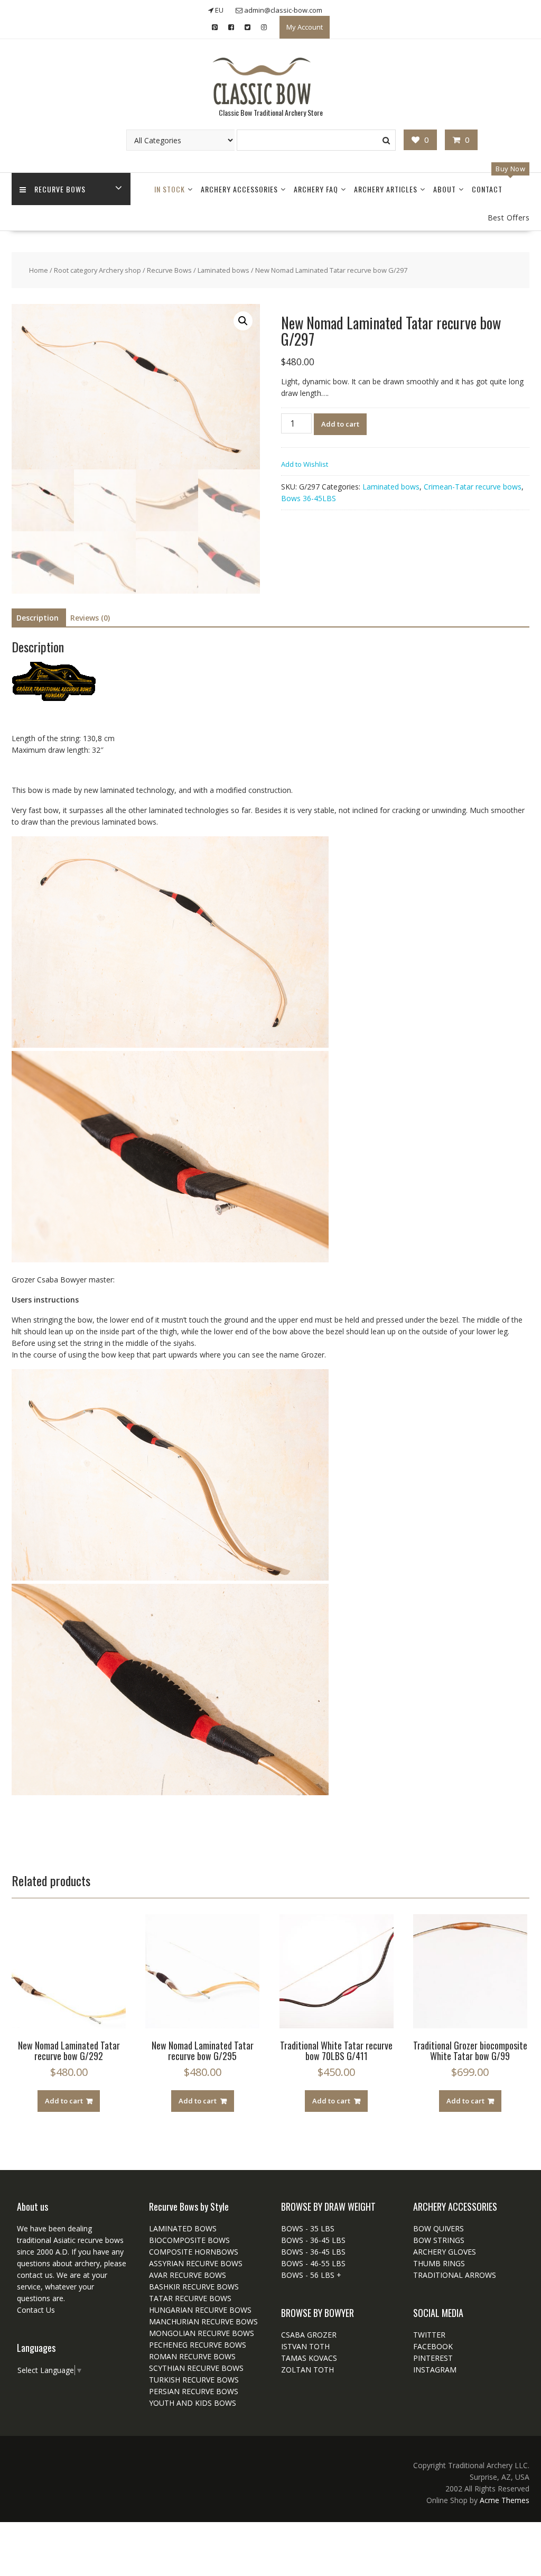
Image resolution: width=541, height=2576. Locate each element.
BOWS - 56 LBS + (311, 2275)
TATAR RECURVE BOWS (190, 2298)
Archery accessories (239, 189)
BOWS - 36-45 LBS (313, 2240)
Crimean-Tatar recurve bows (473, 487)
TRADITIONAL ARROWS (455, 2275)
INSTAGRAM (435, 2370)
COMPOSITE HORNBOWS (194, 2252)
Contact (487, 189)
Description (38, 618)
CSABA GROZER (309, 2335)
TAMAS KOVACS (309, 2358)
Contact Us (36, 2310)
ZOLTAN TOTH (307, 2370)
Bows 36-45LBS (309, 498)
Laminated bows (223, 270)
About (445, 189)
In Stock (170, 189)
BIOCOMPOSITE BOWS (189, 2240)
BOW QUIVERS (439, 2228)
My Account (305, 27)
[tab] (38, 618)
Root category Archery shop (97, 270)
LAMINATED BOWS (183, 2228)
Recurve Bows (60, 189)
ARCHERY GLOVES (445, 2252)
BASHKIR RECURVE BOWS (194, 2287)
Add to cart (340, 424)
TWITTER (429, 2335)
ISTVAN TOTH (305, 2346)
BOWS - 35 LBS (308, 2228)
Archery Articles (386, 189)
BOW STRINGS (439, 2240)
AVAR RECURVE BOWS (188, 2275)
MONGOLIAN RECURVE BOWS (202, 2333)
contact (30, 2275)
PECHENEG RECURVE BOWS (198, 2345)
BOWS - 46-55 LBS (313, 2263)
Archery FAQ (316, 189)
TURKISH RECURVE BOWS (194, 2380)
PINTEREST (433, 2358)
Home (39, 270)
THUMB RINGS (439, 2263)
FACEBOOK (433, 2346)
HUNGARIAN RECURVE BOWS (200, 2310)
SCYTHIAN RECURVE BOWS (196, 2368)
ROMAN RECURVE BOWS (192, 2356)
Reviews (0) (90, 618)
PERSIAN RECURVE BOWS (194, 2391)
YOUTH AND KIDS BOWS (193, 2403)
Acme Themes (505, 2500)
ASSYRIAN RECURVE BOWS (196, 2263)
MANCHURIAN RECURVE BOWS (203, 2321)
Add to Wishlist (305, 464)
